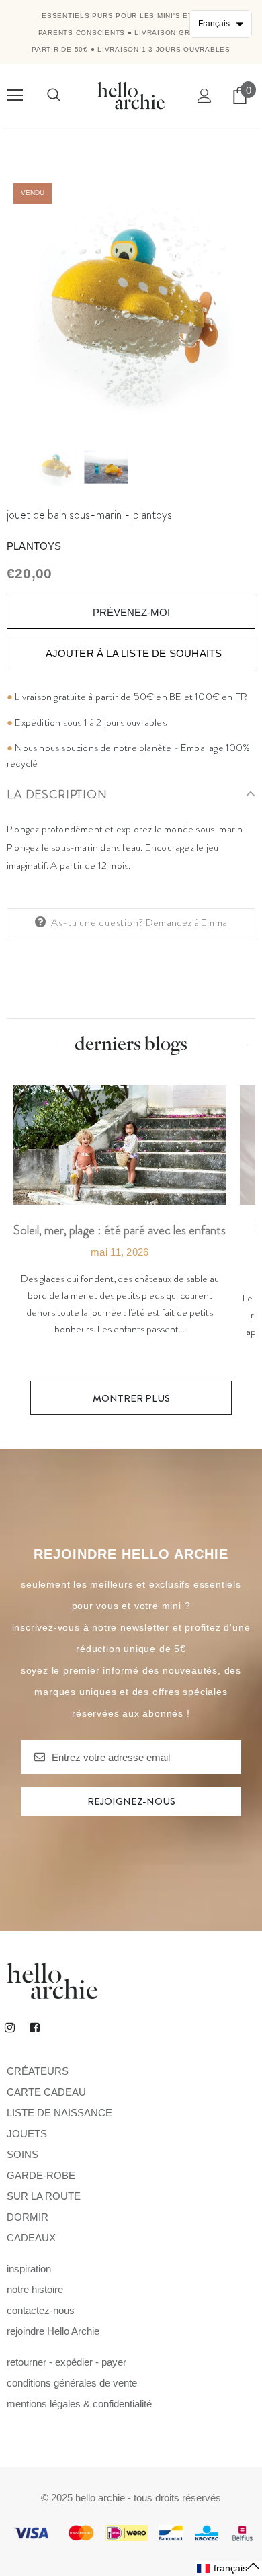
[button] (229, 2568)
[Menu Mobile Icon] (15, 95)
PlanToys (34, 546)
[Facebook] (34, 2027)
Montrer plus (131, 1398)
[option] (131, 301)
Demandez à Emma (186, 922)
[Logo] (131, 95)
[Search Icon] (54, 95)
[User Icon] (205, 96)
